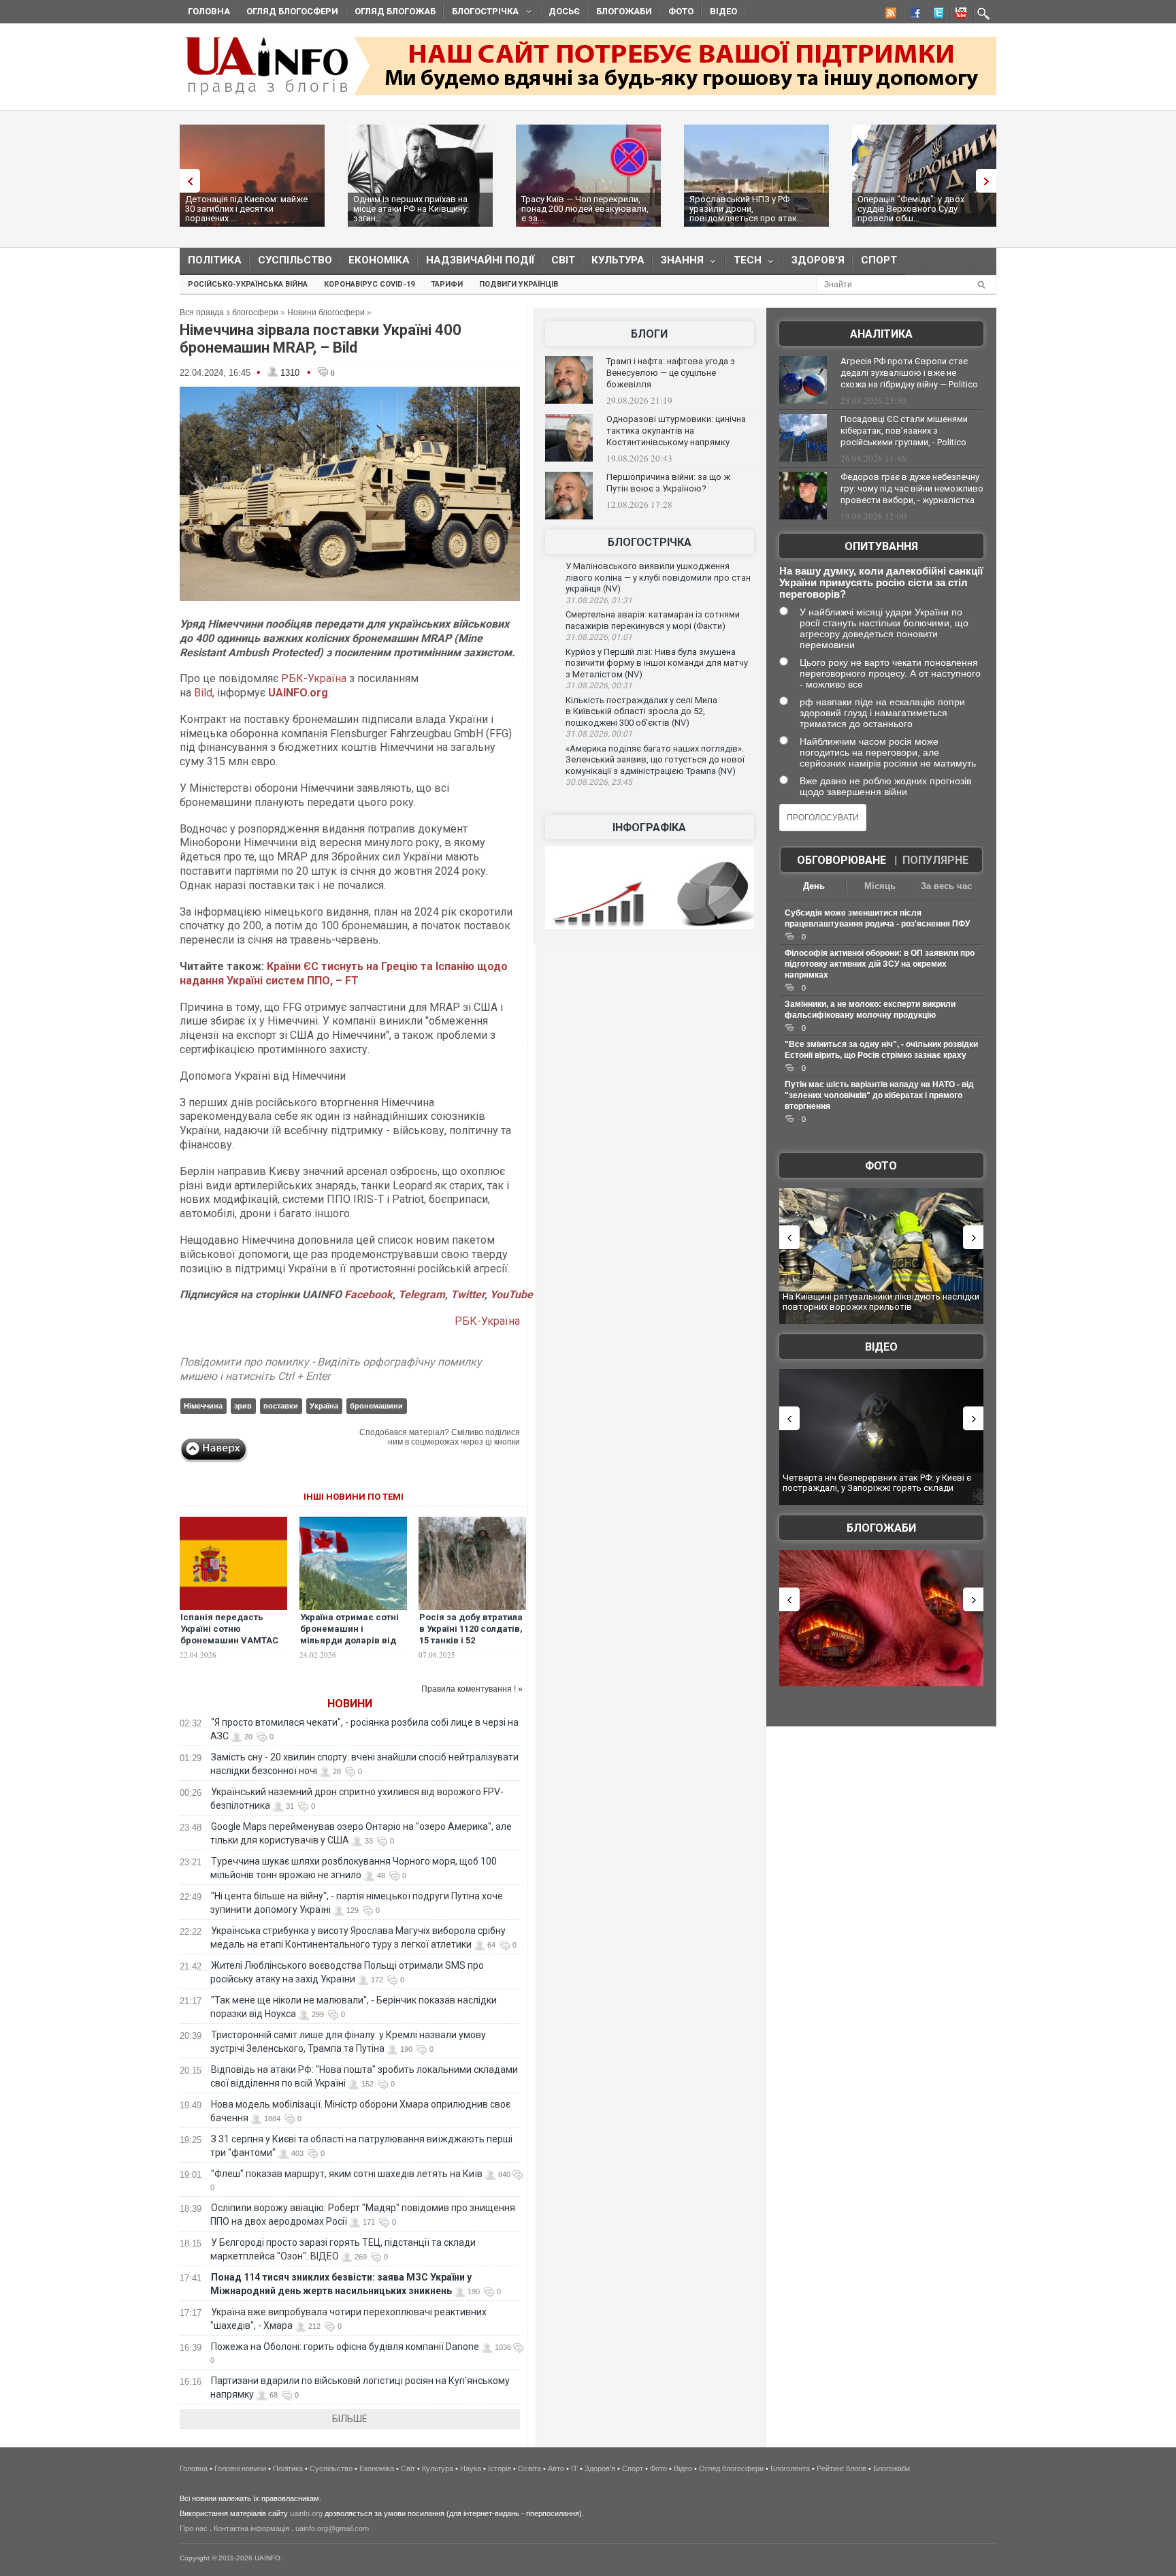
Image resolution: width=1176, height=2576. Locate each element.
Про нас (194, 2528)
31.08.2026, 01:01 (599, 637)
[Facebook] (913, 15)
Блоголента (790, 2468)
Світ (563, 260)
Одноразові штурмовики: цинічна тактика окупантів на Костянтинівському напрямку (676, 431)
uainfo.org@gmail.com (332, 2528)
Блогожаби (624, 11)
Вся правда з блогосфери (229, 312)
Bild (203, 693)
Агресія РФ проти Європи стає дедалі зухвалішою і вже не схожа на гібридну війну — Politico (909, 373)
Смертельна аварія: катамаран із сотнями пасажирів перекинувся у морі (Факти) (653, 620)
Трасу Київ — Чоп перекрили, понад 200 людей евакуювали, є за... (585, 209)
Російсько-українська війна (248, 284)
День (814, 886)
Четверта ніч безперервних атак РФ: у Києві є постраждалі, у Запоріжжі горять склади (877, 1483)
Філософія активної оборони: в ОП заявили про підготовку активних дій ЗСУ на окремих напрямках (880, 964)
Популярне (935, 860)
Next (990, 181)
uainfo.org (306, 2513)
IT (574, 2468)
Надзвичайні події (480, 260)
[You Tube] (959, 15)
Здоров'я (818, 260)
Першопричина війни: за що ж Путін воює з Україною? (668, 483)
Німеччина (203, 1406)
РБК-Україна (314, 678)
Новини (350, 1704)
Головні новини (240, 2468)
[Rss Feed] (889, 15)
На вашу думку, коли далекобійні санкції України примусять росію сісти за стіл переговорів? (881, 582)
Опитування (881, 546)
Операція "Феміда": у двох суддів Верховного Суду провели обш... (911, 209)
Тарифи (447, 284)
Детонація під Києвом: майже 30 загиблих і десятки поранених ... (246, 209)
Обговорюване (842, 860)
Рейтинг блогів (842, 2468)
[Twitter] (936, 15)
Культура (618, 260)
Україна (324, 1406)
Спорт (879, 260)
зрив (243, 1406)
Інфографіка (649, 827)
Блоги (649, 334)
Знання (678, 263)
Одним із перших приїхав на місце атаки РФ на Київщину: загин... (411, 209)
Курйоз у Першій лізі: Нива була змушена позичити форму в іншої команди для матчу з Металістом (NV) (657, 663)
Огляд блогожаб (395, 11)
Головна (209, 11)
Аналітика (881, 334)
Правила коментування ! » (472, 1689)
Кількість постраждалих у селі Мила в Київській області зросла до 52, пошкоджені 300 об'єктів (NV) (641, 711)
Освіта (529, 2468)
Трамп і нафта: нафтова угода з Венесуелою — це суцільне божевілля (671, 373)
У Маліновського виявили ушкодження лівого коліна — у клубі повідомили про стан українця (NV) (658, 577)
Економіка (379, 260)
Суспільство (295, 260)
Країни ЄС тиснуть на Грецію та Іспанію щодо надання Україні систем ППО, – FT (344, 973)
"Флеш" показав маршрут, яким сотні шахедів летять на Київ (347, 2174)
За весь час (946, 886)
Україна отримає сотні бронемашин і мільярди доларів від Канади (349, 1635)
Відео (723, 11)
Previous (186, 181)
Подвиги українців (519, 284)
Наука (471, 2468)
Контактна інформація (251, 2528)
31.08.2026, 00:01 (599, 734)
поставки (281, 1406)
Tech (744, 263)
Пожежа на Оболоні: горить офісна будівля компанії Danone (345, 2347)
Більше (350, 2419)
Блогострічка (481, 13)
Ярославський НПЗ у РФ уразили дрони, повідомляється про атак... (746, 209)
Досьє (564, 11)
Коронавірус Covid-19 (369, 284)
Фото (681, 11)
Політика (215, 260)
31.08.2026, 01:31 (599, 600)
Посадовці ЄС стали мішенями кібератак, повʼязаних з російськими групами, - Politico (904, 431)
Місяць (880, 886)
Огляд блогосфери (292, 11)
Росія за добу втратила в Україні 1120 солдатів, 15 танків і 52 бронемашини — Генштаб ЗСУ (471, 1640)
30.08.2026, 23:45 (599, 782)
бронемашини (376, 1406)
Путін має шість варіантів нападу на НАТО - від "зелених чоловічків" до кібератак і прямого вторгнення (879, 1095)
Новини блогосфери (326, 312)
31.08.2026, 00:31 (599, 686)
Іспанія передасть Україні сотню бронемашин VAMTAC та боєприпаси (229, 1635)
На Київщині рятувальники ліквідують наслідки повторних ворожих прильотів (881, 1302)
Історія (500, 2468)
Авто (556, 2468)
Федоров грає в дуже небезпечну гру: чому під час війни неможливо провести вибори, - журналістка (912, 488)
